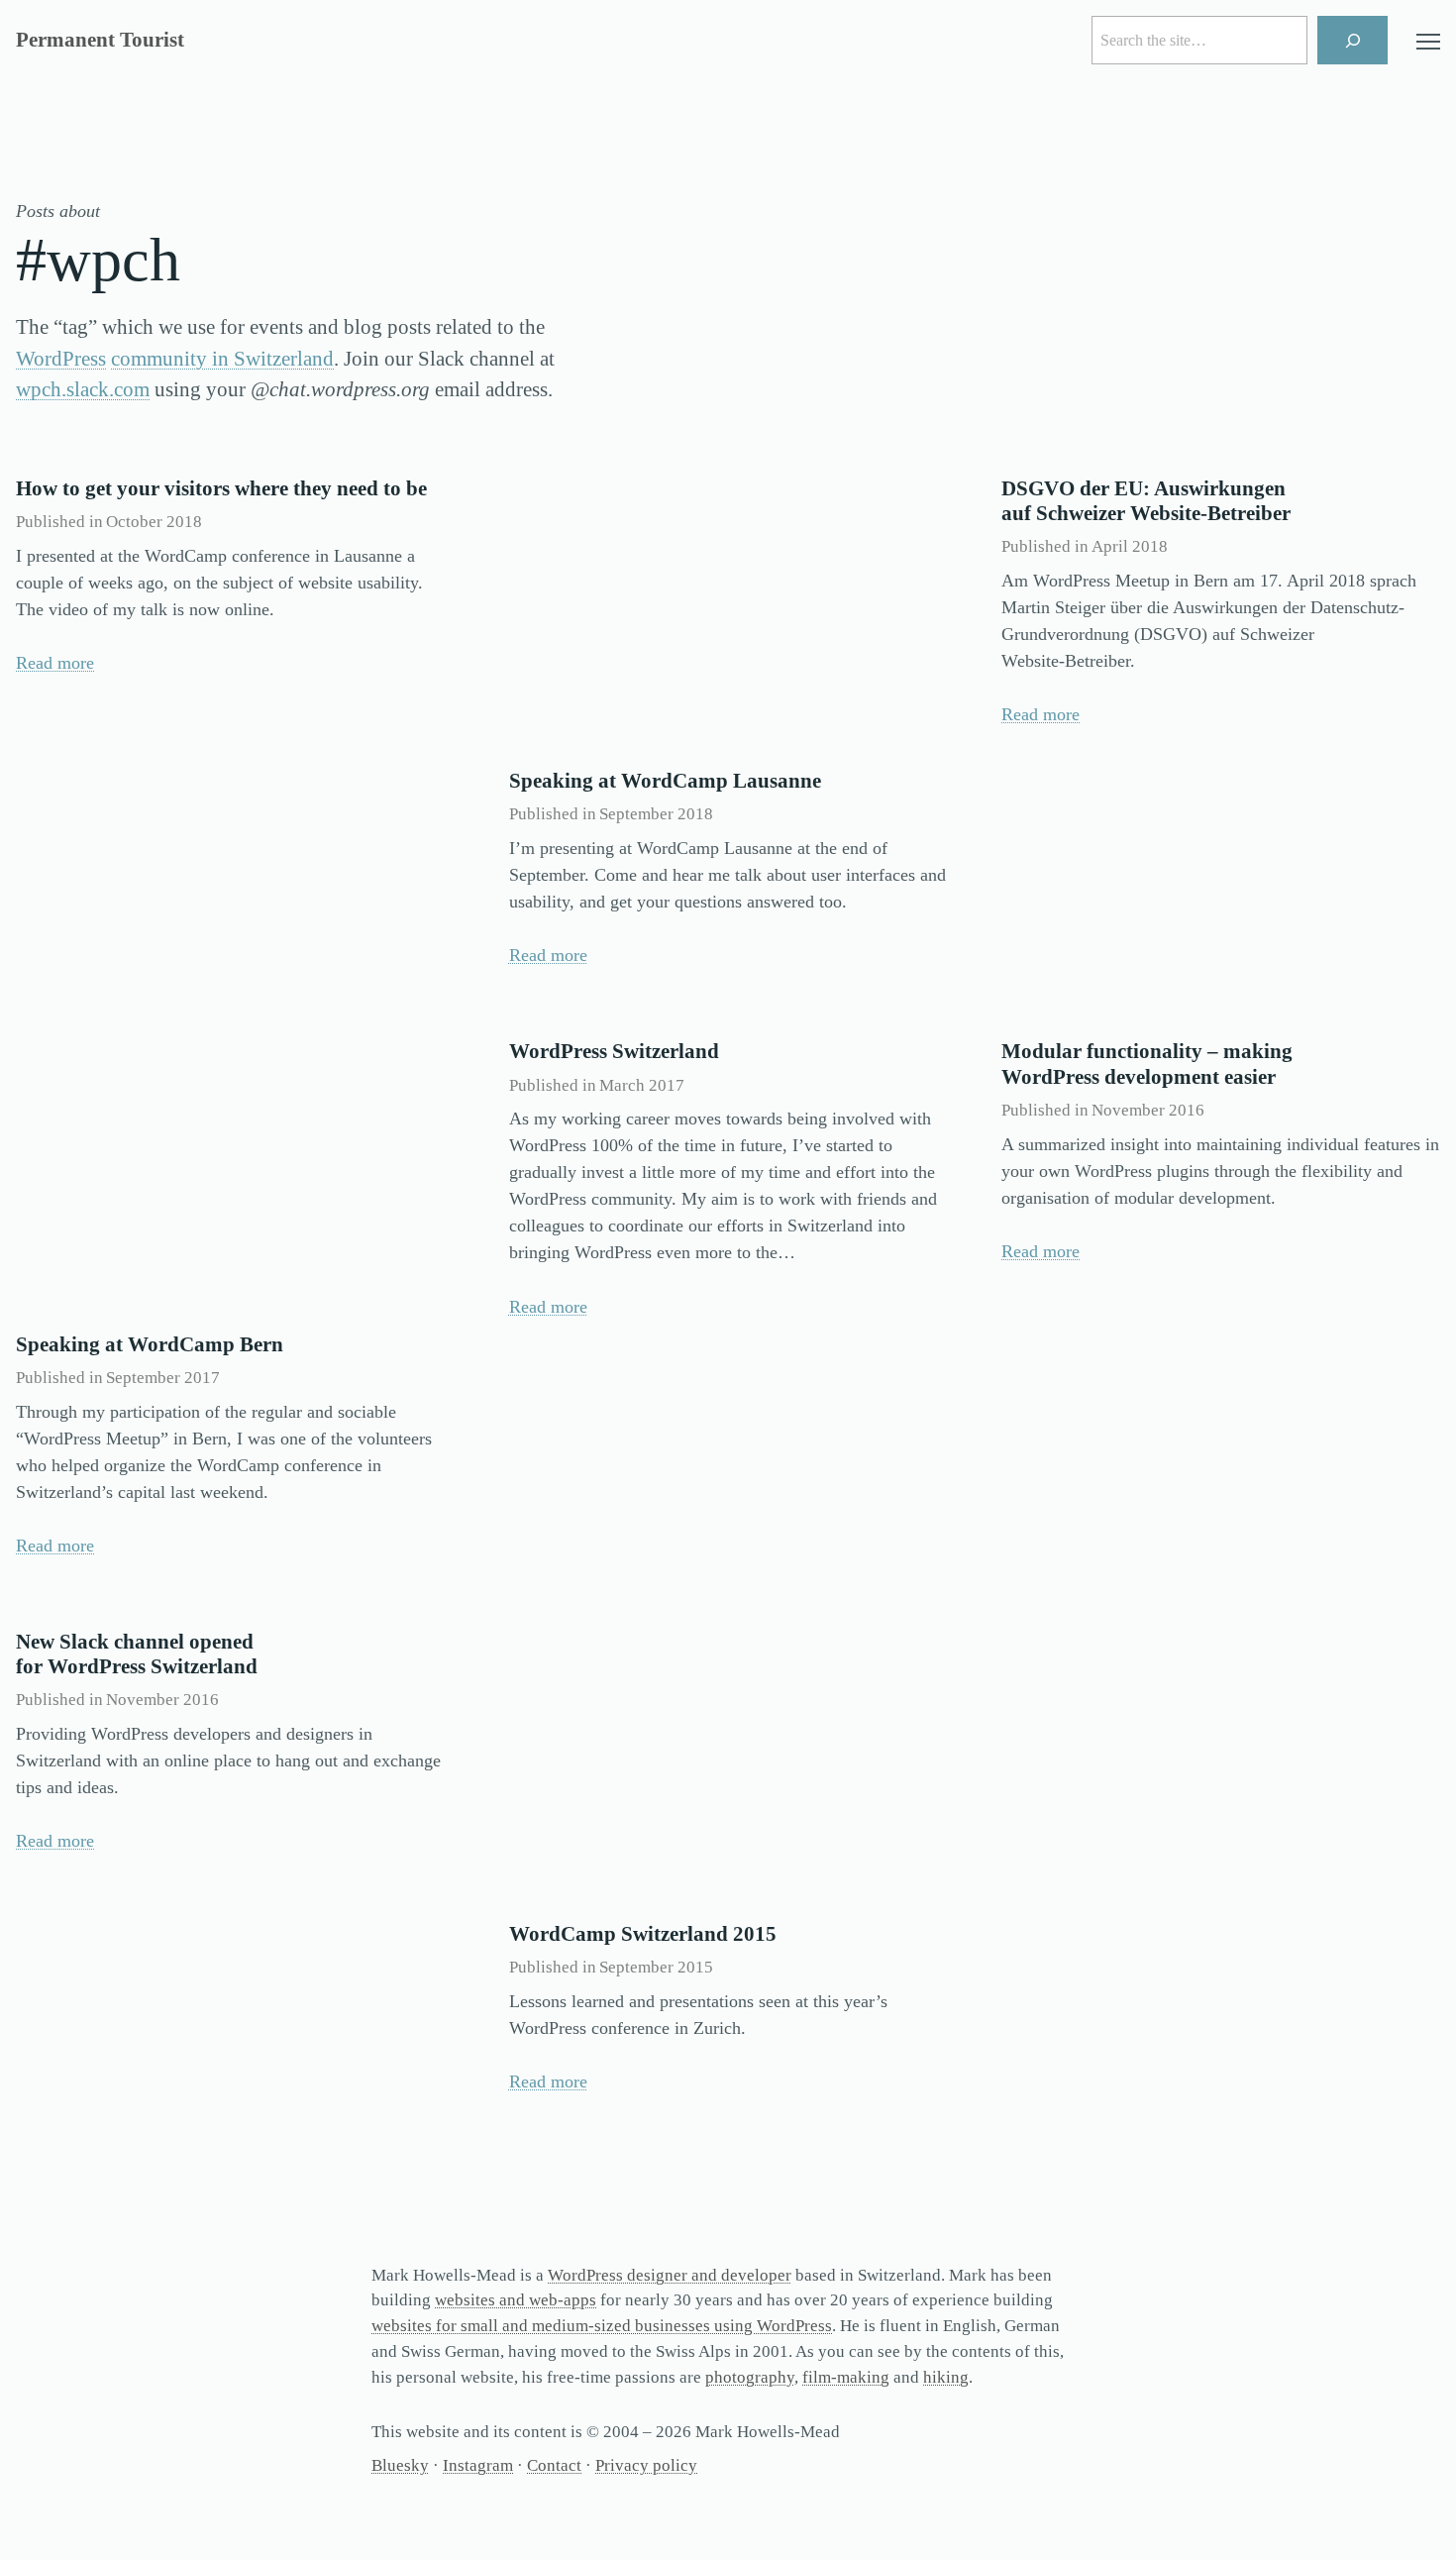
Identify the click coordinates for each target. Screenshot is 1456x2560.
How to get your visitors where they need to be (221, 488)
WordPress (61, 359)
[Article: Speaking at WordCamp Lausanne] (728, 607)
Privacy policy (646, 2465)
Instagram (478, 2465)
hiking (946, 2377)
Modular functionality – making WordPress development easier (1147, 1064)
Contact (554, 2465)
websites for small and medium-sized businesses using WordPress (602, 2326)
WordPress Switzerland (614, 1051)
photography (750, 2377)
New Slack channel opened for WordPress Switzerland (137, 1654)
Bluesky (400, 2465)
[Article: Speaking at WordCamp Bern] (235, 1170)
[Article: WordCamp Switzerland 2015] (728, 1760)
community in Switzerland (222, 359)
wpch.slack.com (83, 389)
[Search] (1352, 40)
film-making (846, 2377)
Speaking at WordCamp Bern (150, 1344)
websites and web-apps (516, 2300)
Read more (55, 663)
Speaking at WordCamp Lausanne (665, 781)
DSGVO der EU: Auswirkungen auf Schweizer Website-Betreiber (1146, 501)
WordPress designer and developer (670, 2275)
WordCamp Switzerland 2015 (643, 1934)
